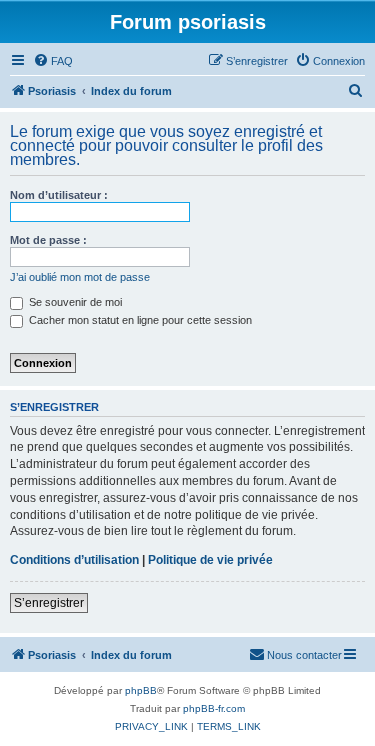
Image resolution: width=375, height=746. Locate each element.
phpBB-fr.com (214, 708)
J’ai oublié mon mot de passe (80, 277)
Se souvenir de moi (74, 302)
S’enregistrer (49, 603)
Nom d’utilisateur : (59, 195)
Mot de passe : (48, 240)
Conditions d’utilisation (74, 560)
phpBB (141, 690)
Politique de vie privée (210, 560)
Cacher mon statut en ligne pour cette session (139, 320)
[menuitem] (53, 61)
